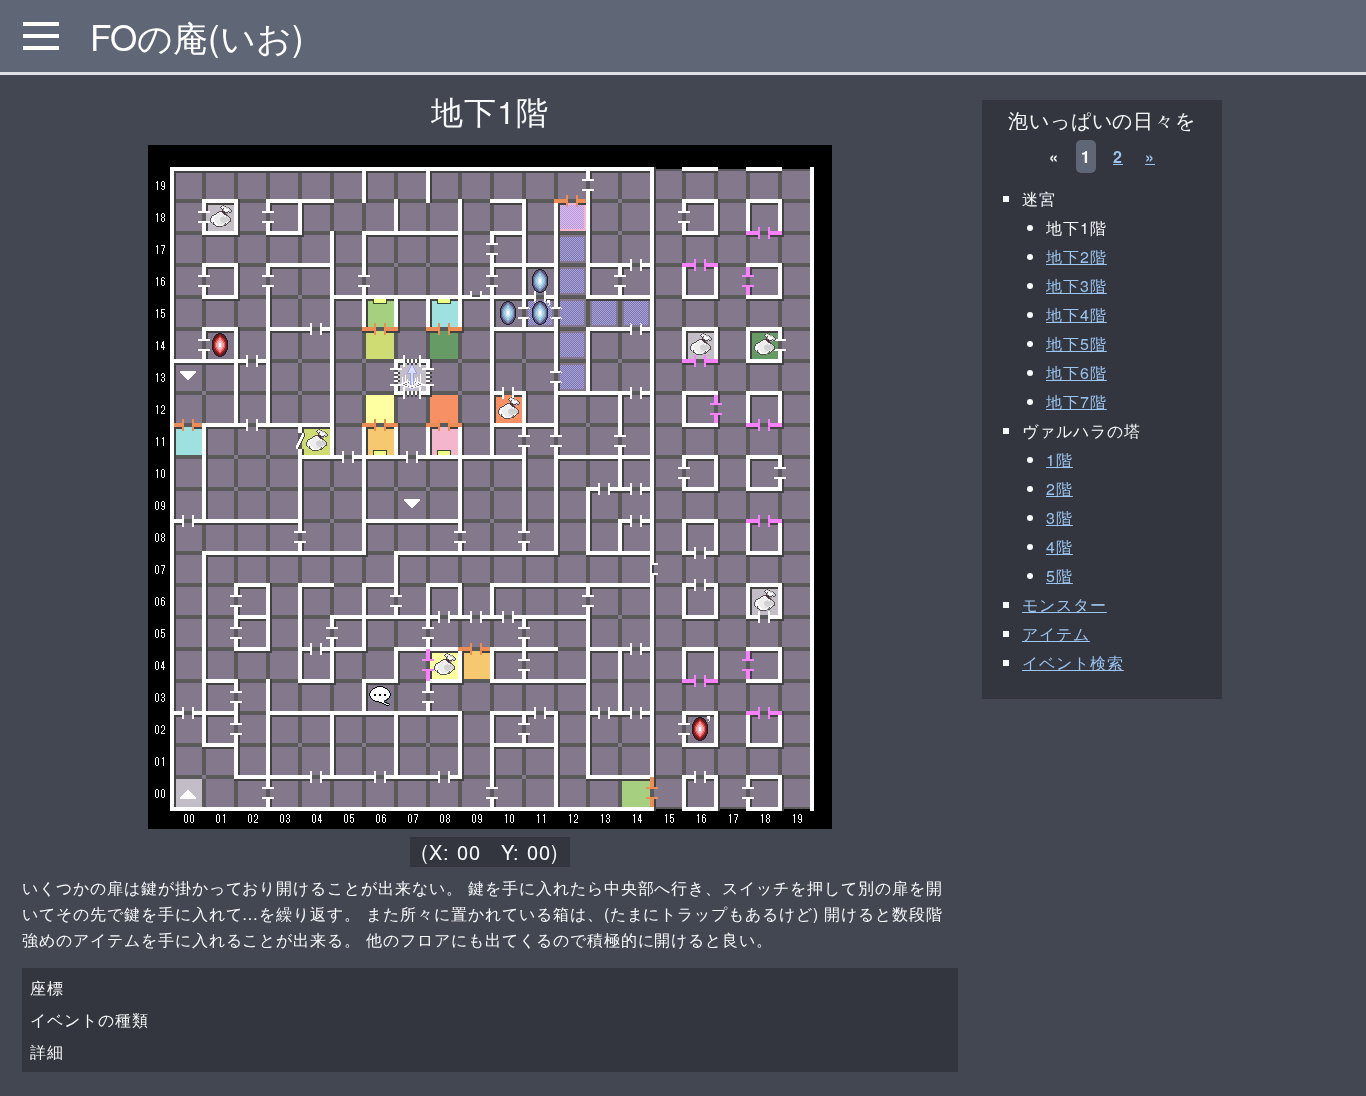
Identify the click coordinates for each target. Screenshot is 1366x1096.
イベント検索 (1073, 662)
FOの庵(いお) (197, 36)
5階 (1059, 575)
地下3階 (1076, 285)
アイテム (1056, 633)
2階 (1059, 488)
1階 (1059, 459)
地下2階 (1076, 256)
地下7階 (1076, 401)
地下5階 (1076, 343)
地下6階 (1076, 372)
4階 (1059, 546)
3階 (1059, 517)
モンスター (1064, 604)
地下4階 (1076, 314)
